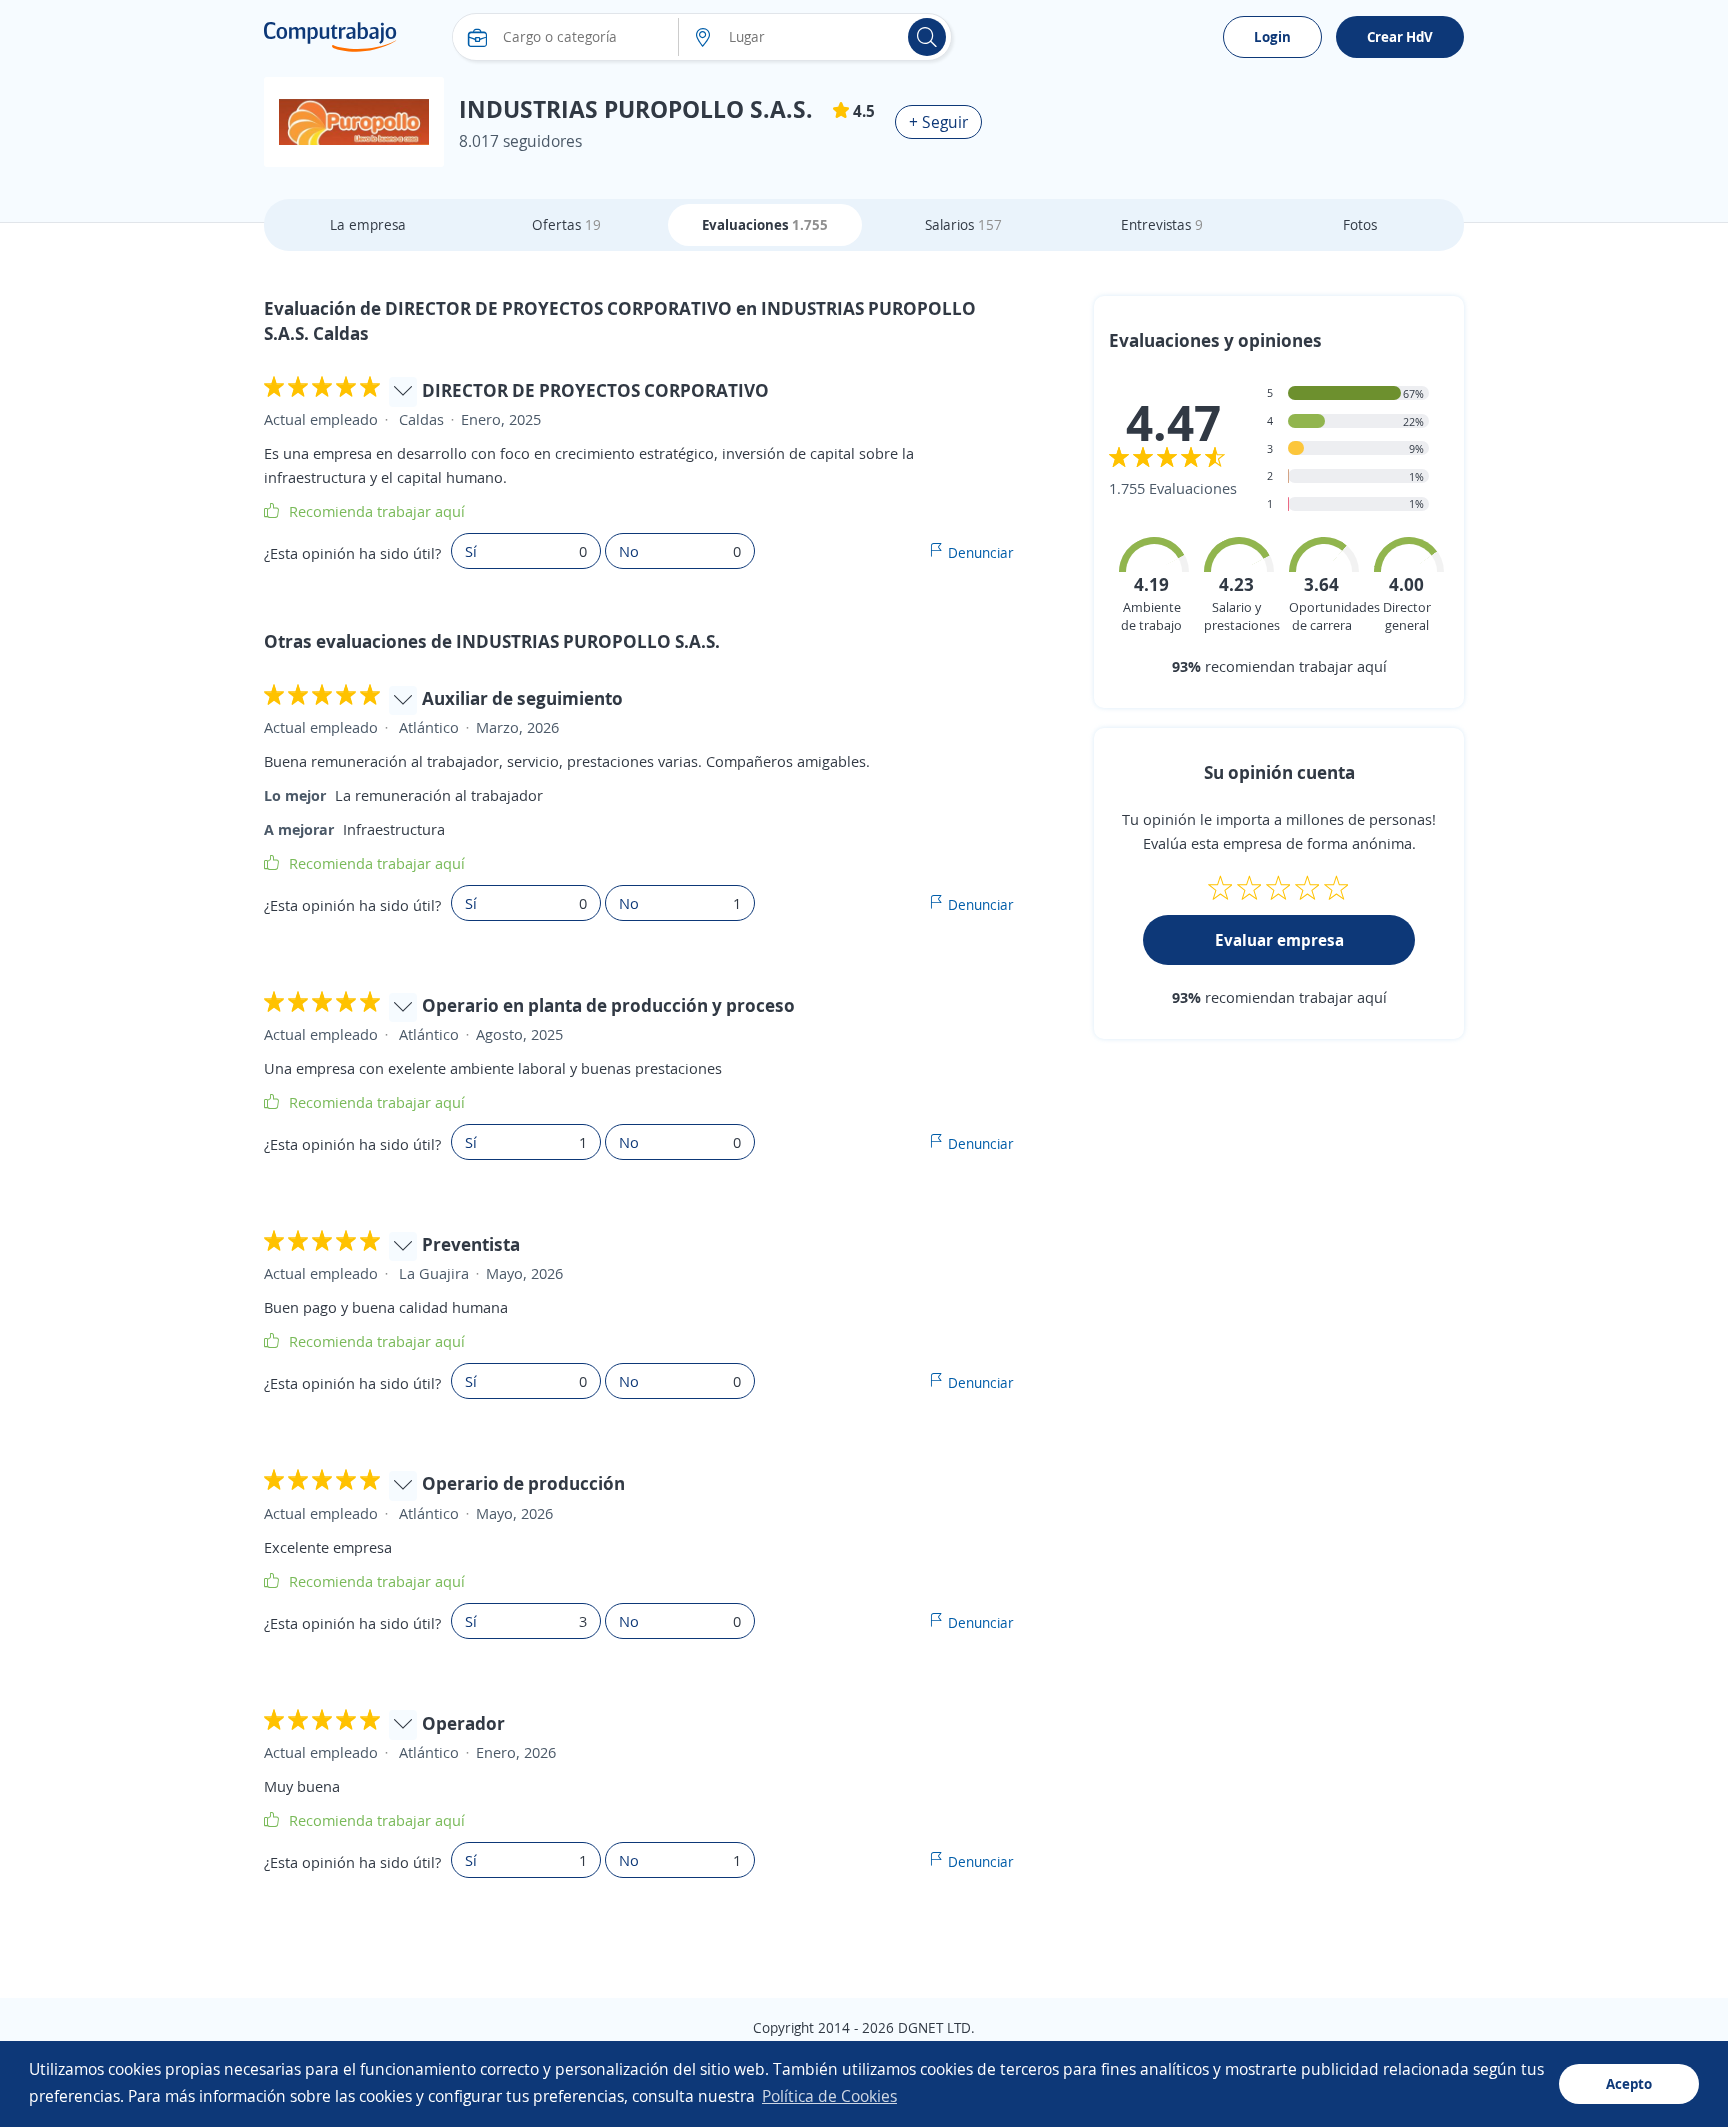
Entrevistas (1162, 224)
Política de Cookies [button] (829, 2096)
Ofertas (566, 224)
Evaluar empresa (1279, 940)
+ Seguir (938, 122)
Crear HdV (1400, 36)
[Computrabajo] (330, 37)
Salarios (963, 224)
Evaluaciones (765, 224)
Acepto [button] (1629, 2083)
